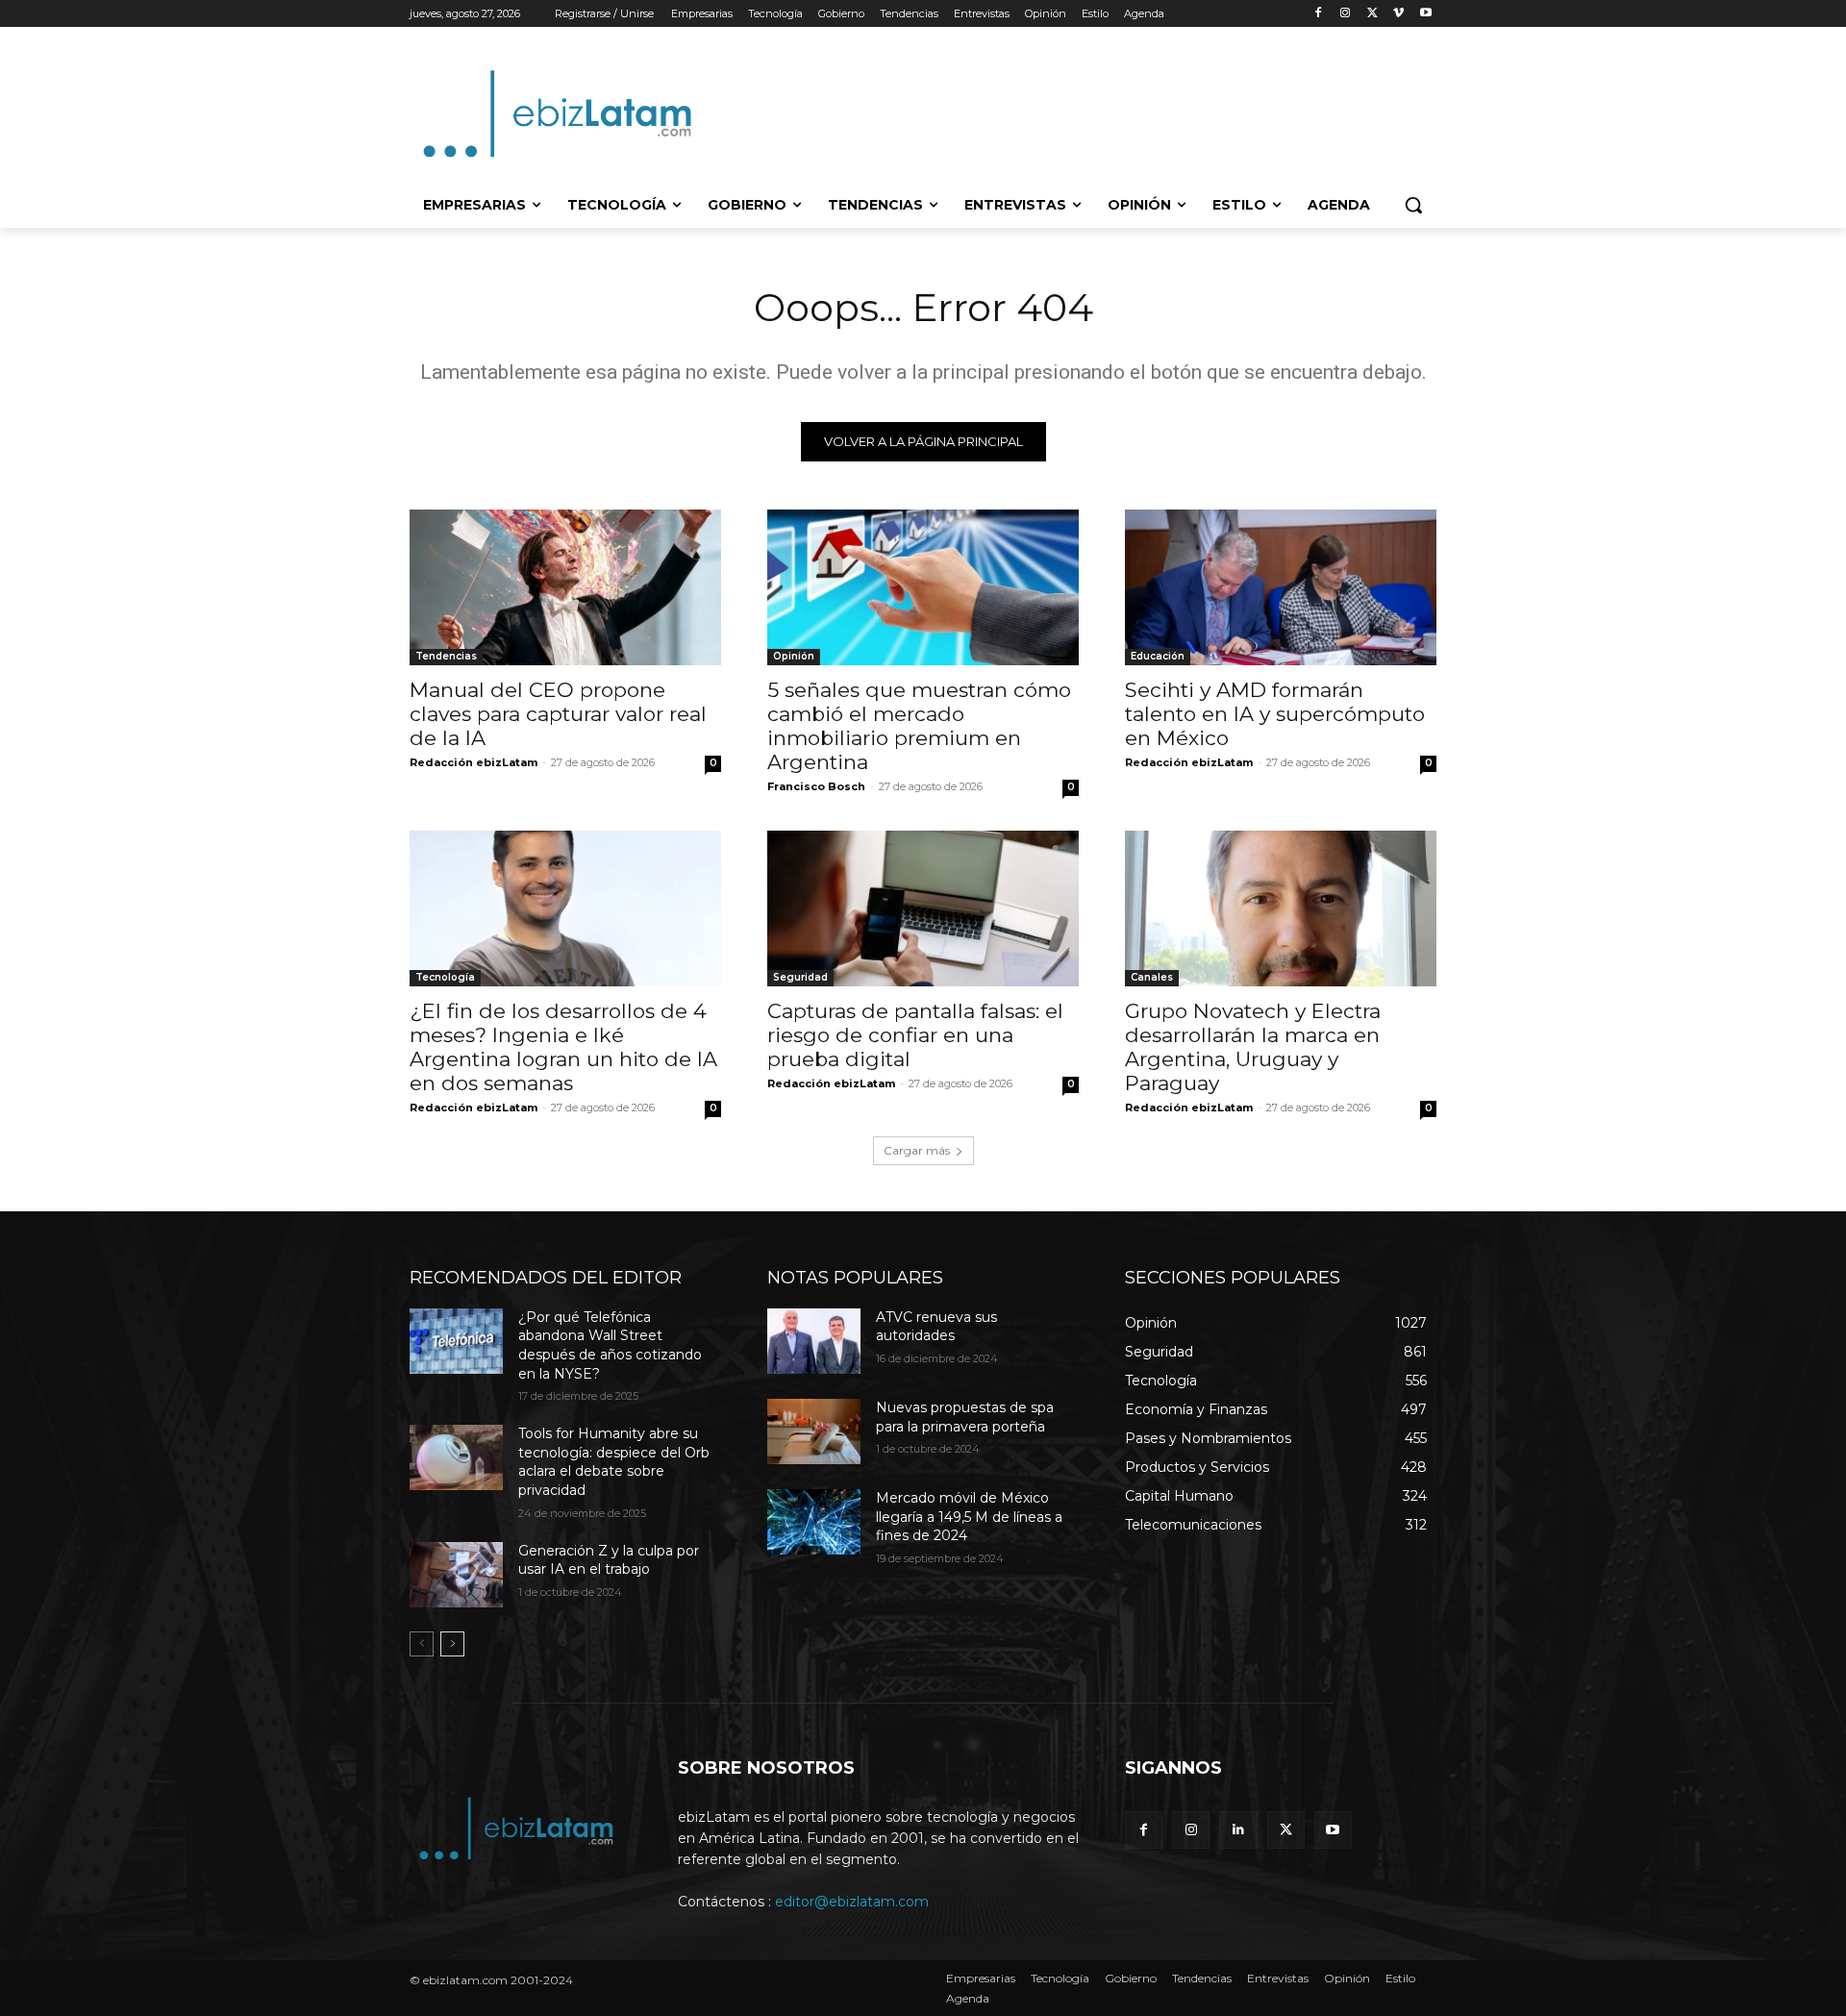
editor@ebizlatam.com (852, 1902)
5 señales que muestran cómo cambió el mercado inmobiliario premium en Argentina (919, 726)
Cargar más (917, 1150)
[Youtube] (1425, 14)
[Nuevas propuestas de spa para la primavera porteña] (814, 1431)
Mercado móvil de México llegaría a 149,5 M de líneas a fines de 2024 (969, 1517)
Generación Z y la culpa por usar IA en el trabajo (609, 1560)
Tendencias (446, 656)
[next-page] (452, 1644)
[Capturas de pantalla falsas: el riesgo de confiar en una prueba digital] (923, 908)
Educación (1158, 656)
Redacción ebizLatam (474, 762)
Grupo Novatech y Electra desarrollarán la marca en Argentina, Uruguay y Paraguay (1253, 1047)
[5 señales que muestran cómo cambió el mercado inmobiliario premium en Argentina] (923, 587)
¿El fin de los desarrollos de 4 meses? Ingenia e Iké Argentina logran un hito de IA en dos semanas (563, 1047)
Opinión (794, 656)
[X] (1372, 14)
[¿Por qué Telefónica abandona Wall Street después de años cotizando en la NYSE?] (456, 1341)
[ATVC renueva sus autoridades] (814, 1341)
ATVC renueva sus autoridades (936, 1327)
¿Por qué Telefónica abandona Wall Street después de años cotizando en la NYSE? (610, 1345)
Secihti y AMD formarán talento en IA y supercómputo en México (1275, 714)
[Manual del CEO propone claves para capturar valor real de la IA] (565, 587)
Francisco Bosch (816, 786)
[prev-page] (422, 1644)
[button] (1413, 205)
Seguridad (800, 977)
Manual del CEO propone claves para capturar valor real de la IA (558, 714)
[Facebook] (1319, 14)
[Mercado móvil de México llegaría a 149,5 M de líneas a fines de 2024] (814, 1522)
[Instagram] (1346, 14)
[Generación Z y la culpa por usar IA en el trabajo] (456, 1575)
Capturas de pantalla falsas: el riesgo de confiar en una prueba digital (915, 1035)
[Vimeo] (1398, 14)
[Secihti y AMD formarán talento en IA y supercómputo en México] (1281, 587)
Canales (1152, 977)
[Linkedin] (1238, 1830)
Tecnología (445, 977)
